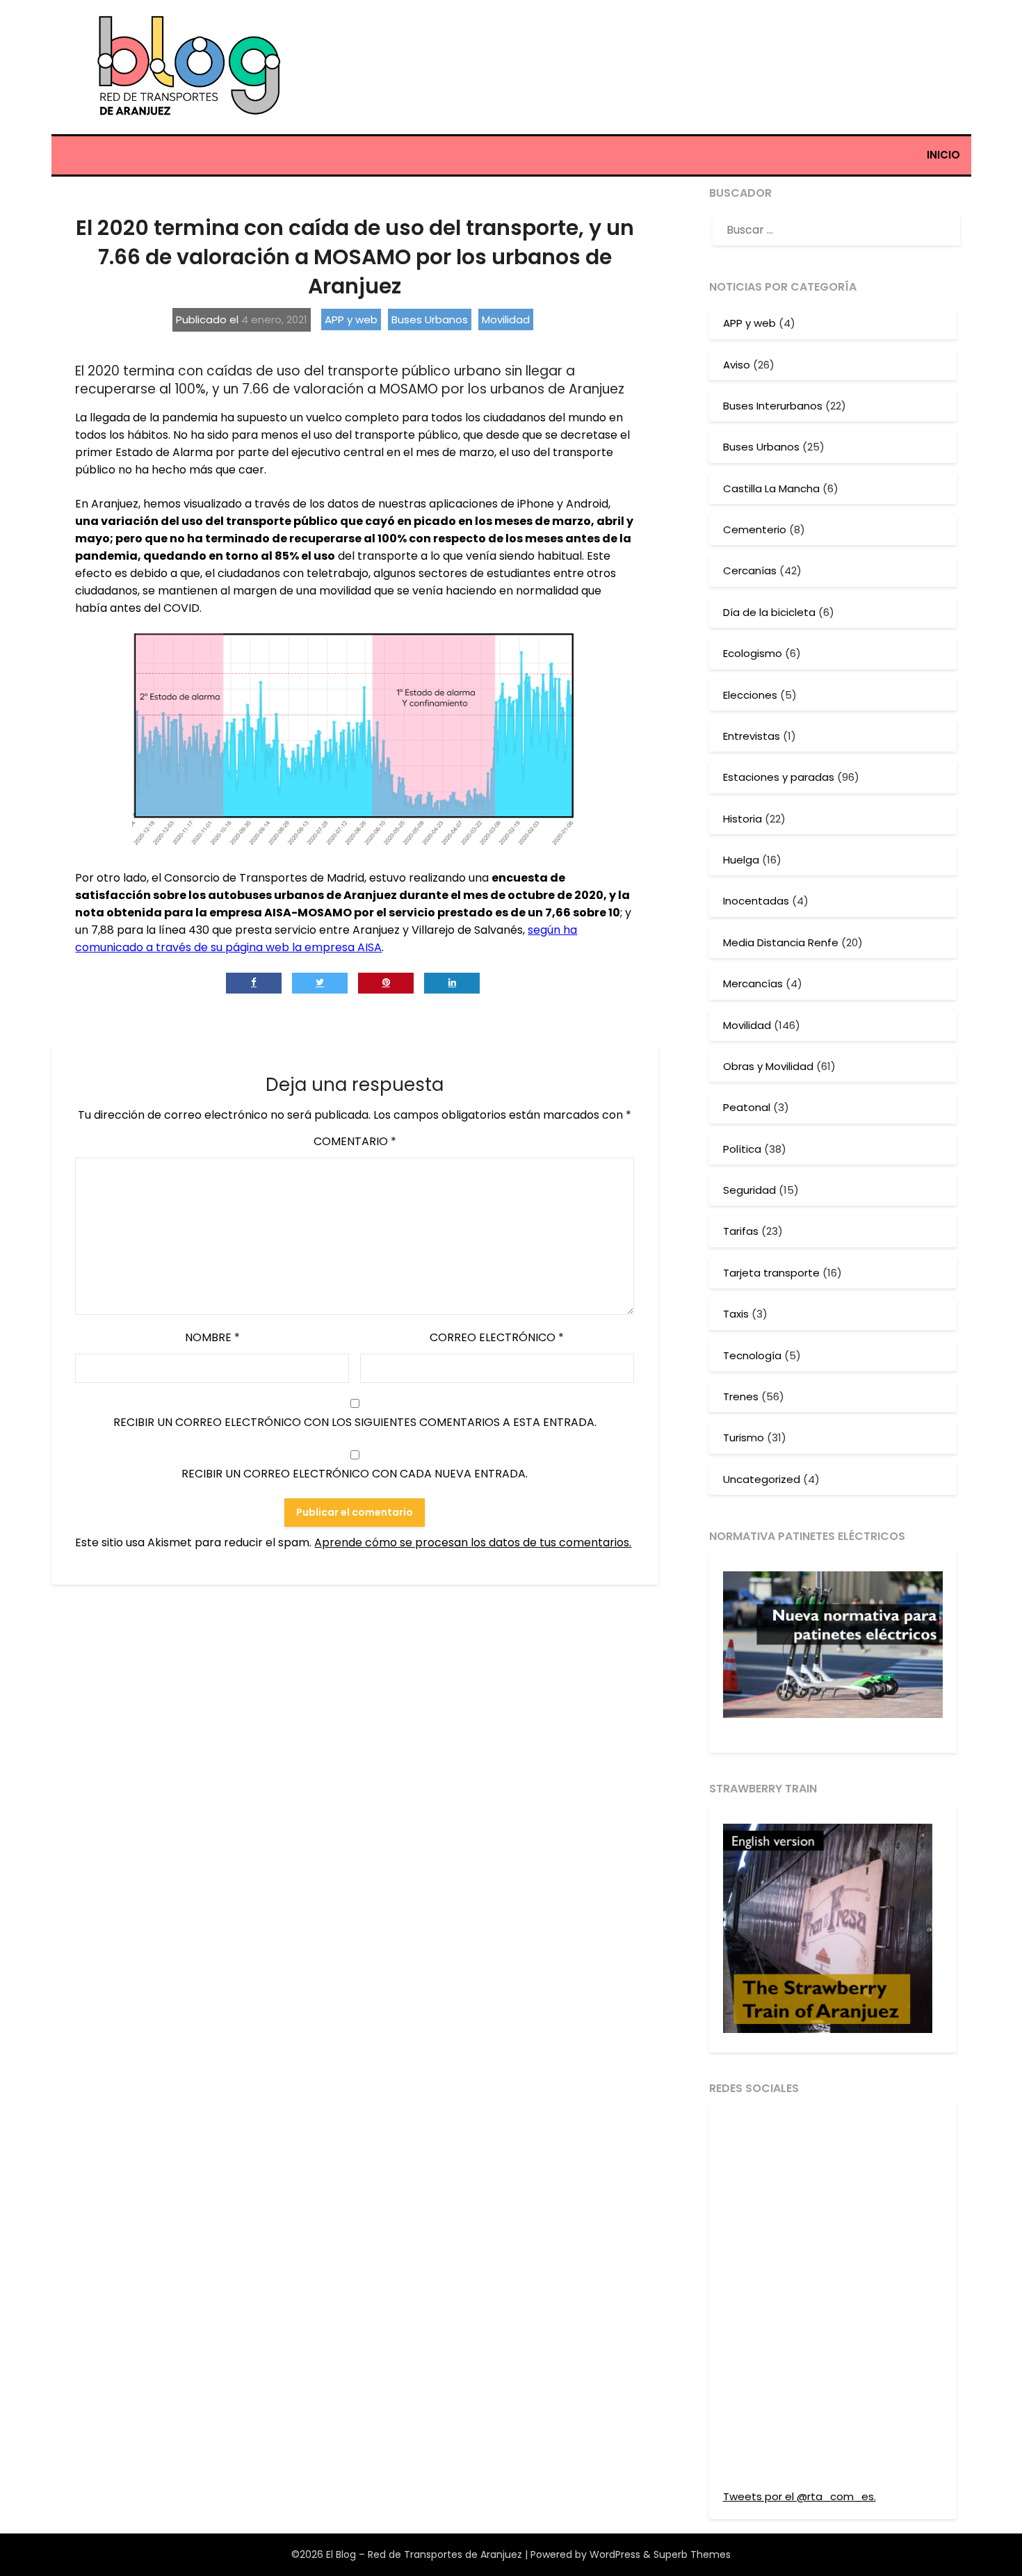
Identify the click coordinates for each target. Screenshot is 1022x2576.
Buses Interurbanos (773, 406)
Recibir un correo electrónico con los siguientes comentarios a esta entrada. (355, 1422)
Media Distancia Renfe (781, 942)
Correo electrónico (497, 1337)
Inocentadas (756, 901)
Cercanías (750, 570)
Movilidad (506, 319)
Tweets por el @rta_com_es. (800, 2496)
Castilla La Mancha (771, 488)
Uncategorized (762, 1479)
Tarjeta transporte (771, 1273)
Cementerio (755, 529)
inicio (943, 155)
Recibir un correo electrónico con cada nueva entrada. (355, 1474)
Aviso (737, 365)
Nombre (212, 1337)
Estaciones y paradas (779, 777)
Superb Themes (692, 2554)
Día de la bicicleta (769, 612)
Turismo (744, 1437)
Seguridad (749, 1190)
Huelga (741, 860)
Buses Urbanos (430, 319)
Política (742, 1149)
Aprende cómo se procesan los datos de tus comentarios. (473, 1542)
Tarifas (741, 1231)
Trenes (741, 1396)
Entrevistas (752, 736)
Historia (743, 819)
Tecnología (752, 1355)
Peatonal (747, 1107)
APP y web (351, 319)
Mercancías (753, 983)
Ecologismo (753, 653)
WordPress (615, 2554)
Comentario (355, 1141)
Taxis (736, 1314)
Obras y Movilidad (768, 1066)
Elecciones (750, 695)
